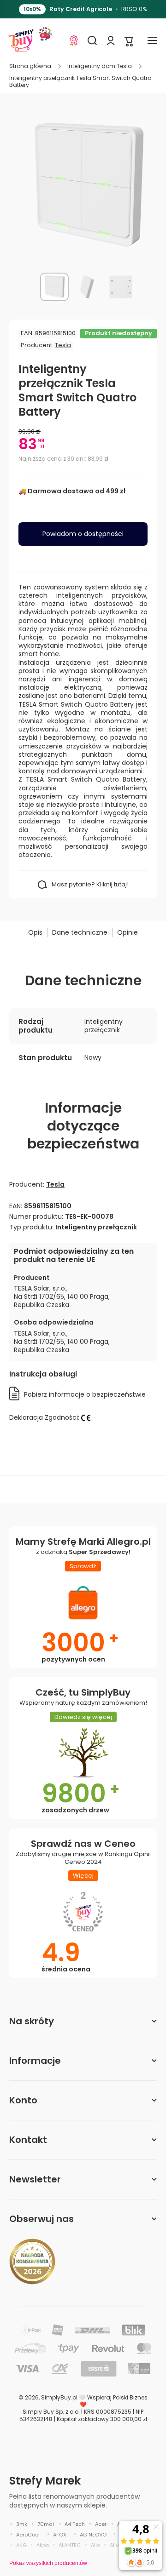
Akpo (43, 2545)
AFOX (60, 2535)
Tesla (63, 345)
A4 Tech (75, 2524)
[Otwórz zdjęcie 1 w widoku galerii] (54, 287)
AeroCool (28, 2535)
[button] (129, 41)
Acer (101, 2524)
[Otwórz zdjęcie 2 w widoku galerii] (88, 287)
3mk (22, 2524)
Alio (95, 2545)
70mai (46, 2524)
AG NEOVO (93, 2535)
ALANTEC (70, 2545)
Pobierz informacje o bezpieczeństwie (85, 1394)
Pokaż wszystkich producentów (48, 2563)
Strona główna (30, 66)
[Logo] (21, 40)
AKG (21, 2545)
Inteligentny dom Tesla (100, 66)
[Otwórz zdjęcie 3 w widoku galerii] (121, 287)
